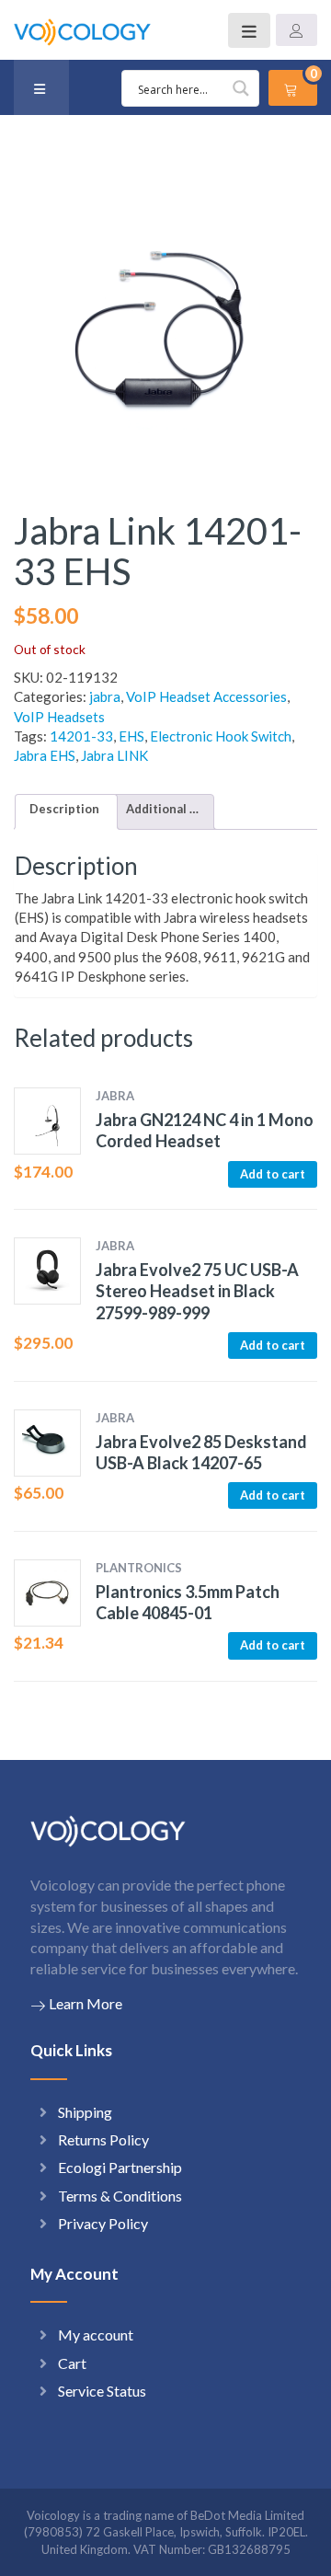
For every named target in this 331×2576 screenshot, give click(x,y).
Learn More (86, 2003)
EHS (131, 736)
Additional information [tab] (163, 809)
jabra (105, 696)
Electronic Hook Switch (221, 736)
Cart (72, 2363)
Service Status (102, 2391)
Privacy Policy (103, 2223)
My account (96, 2334)
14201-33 (81, 736)
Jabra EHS (45, 755)
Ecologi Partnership (120, 2167)
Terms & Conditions (120, 2196)
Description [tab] (64, 809)
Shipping (85, 2112)
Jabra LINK (114, 755)
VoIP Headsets (59, 717)
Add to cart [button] (273, 1174)
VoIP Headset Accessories (206, 696)
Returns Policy (103, 2139)
